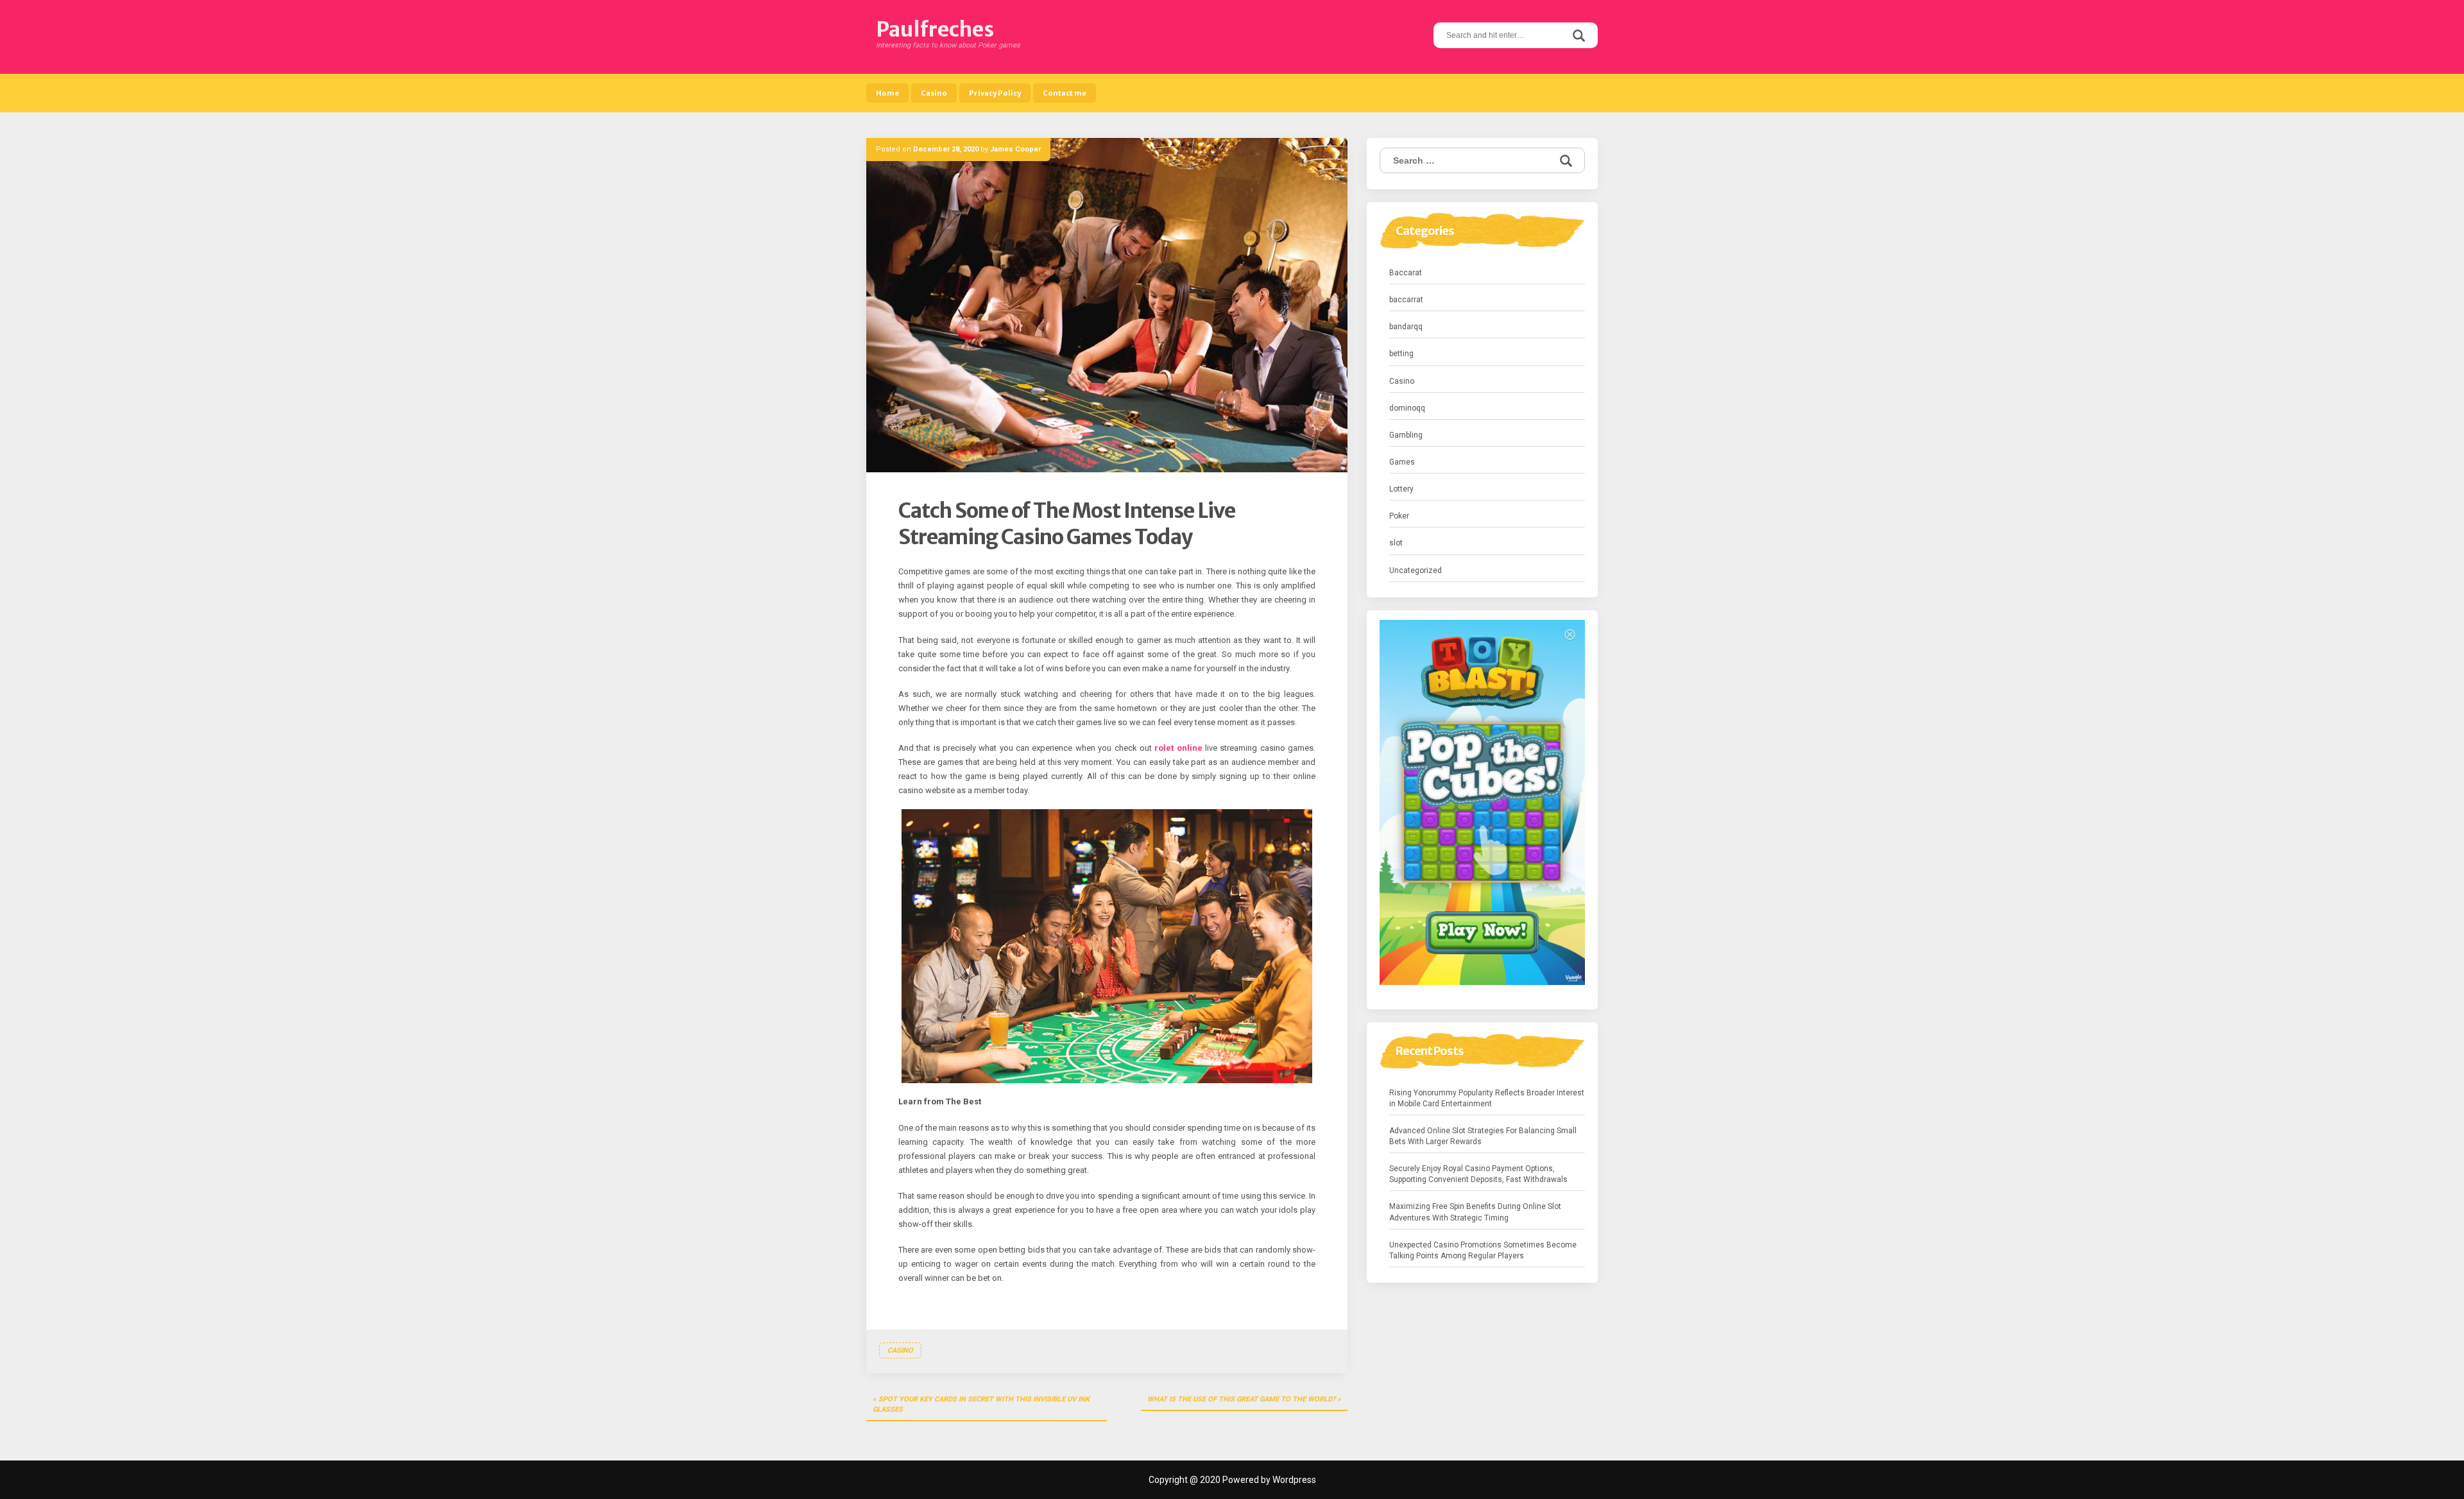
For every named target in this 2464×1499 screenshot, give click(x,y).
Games (1402, 462)
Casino (934, 93)
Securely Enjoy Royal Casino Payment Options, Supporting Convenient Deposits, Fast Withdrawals (1478, 1174)
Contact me (1065, 93)
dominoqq (1407, 408)
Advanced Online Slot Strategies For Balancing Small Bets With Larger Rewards (1483, 1136)
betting (1401, 354)
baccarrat (1406, 300)
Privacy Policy (995, 93)
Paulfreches (935, 30)
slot (1396, 543)
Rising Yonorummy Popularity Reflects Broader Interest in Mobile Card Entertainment (1487, 1098)
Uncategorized (1416, 570)
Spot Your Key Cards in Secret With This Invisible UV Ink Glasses (981, 1404)
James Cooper (1015, 149)
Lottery (1401, 489)
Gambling (1406, 435)
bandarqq (1406, 327)
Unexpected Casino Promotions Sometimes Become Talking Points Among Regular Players (1483, 1250)
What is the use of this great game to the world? (1241, 1399)
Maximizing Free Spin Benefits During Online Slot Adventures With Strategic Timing (1475, 1212)
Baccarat (1406, 273)
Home (887, 93)
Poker (1399, 516)
